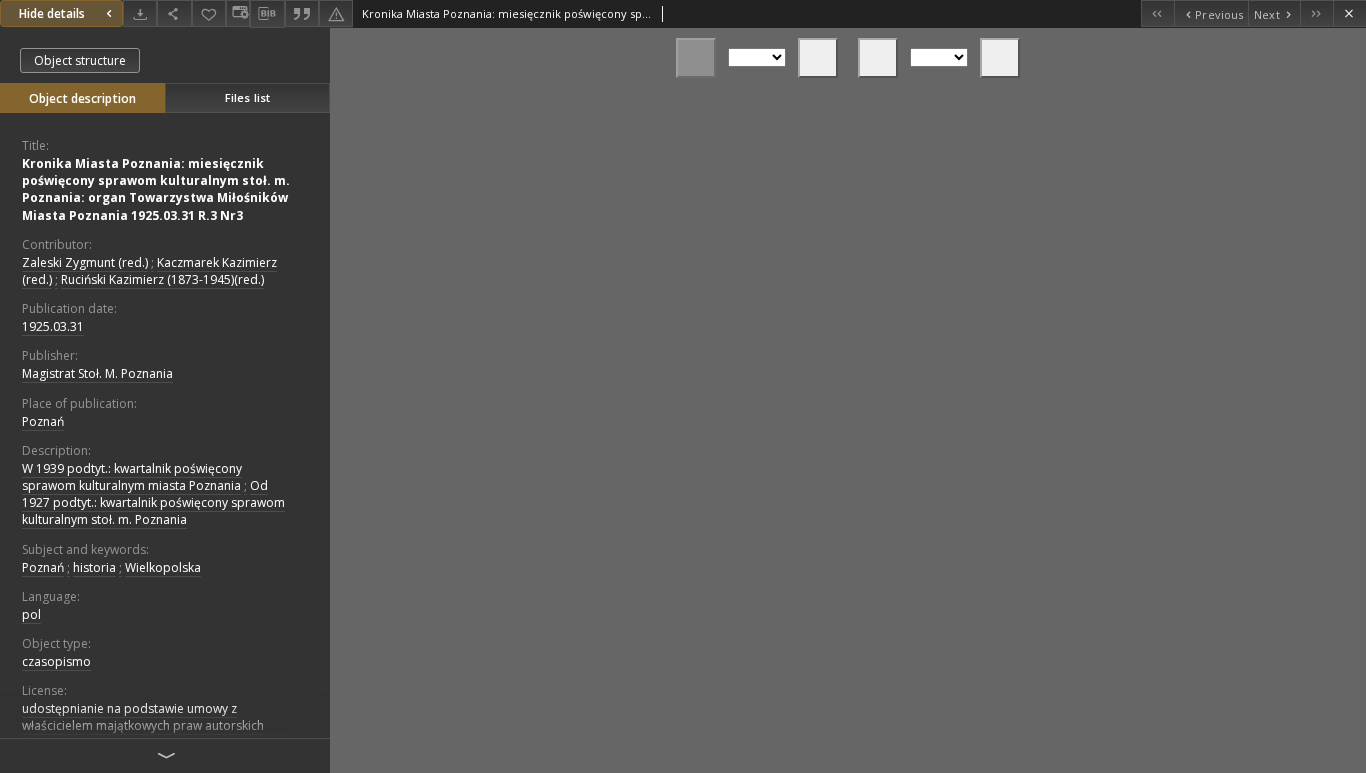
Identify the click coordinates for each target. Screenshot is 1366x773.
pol (31, 614)
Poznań (43, 421)
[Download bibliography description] (267, 14)
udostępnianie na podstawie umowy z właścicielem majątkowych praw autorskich (143, 717)
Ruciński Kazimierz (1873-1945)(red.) (162, 279)
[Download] (140, 13)
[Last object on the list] (1316, 13)
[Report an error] (336, 13)
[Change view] (238, 13)
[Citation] (302, 13)
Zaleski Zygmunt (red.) (85, 262)
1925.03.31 (53, 326)
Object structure (80, 60)
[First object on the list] (1157, 13)
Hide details (52, 13)
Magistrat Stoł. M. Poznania (97, 373)
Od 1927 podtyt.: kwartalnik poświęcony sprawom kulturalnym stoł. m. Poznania (153, 502)
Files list (247, 97)
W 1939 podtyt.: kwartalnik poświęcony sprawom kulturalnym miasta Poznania (132, 477)
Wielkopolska (163, 567)
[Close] (1349, 13)
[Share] (174, 13)
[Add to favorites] (209, 13)
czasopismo (56, 661)
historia (94, 567)
